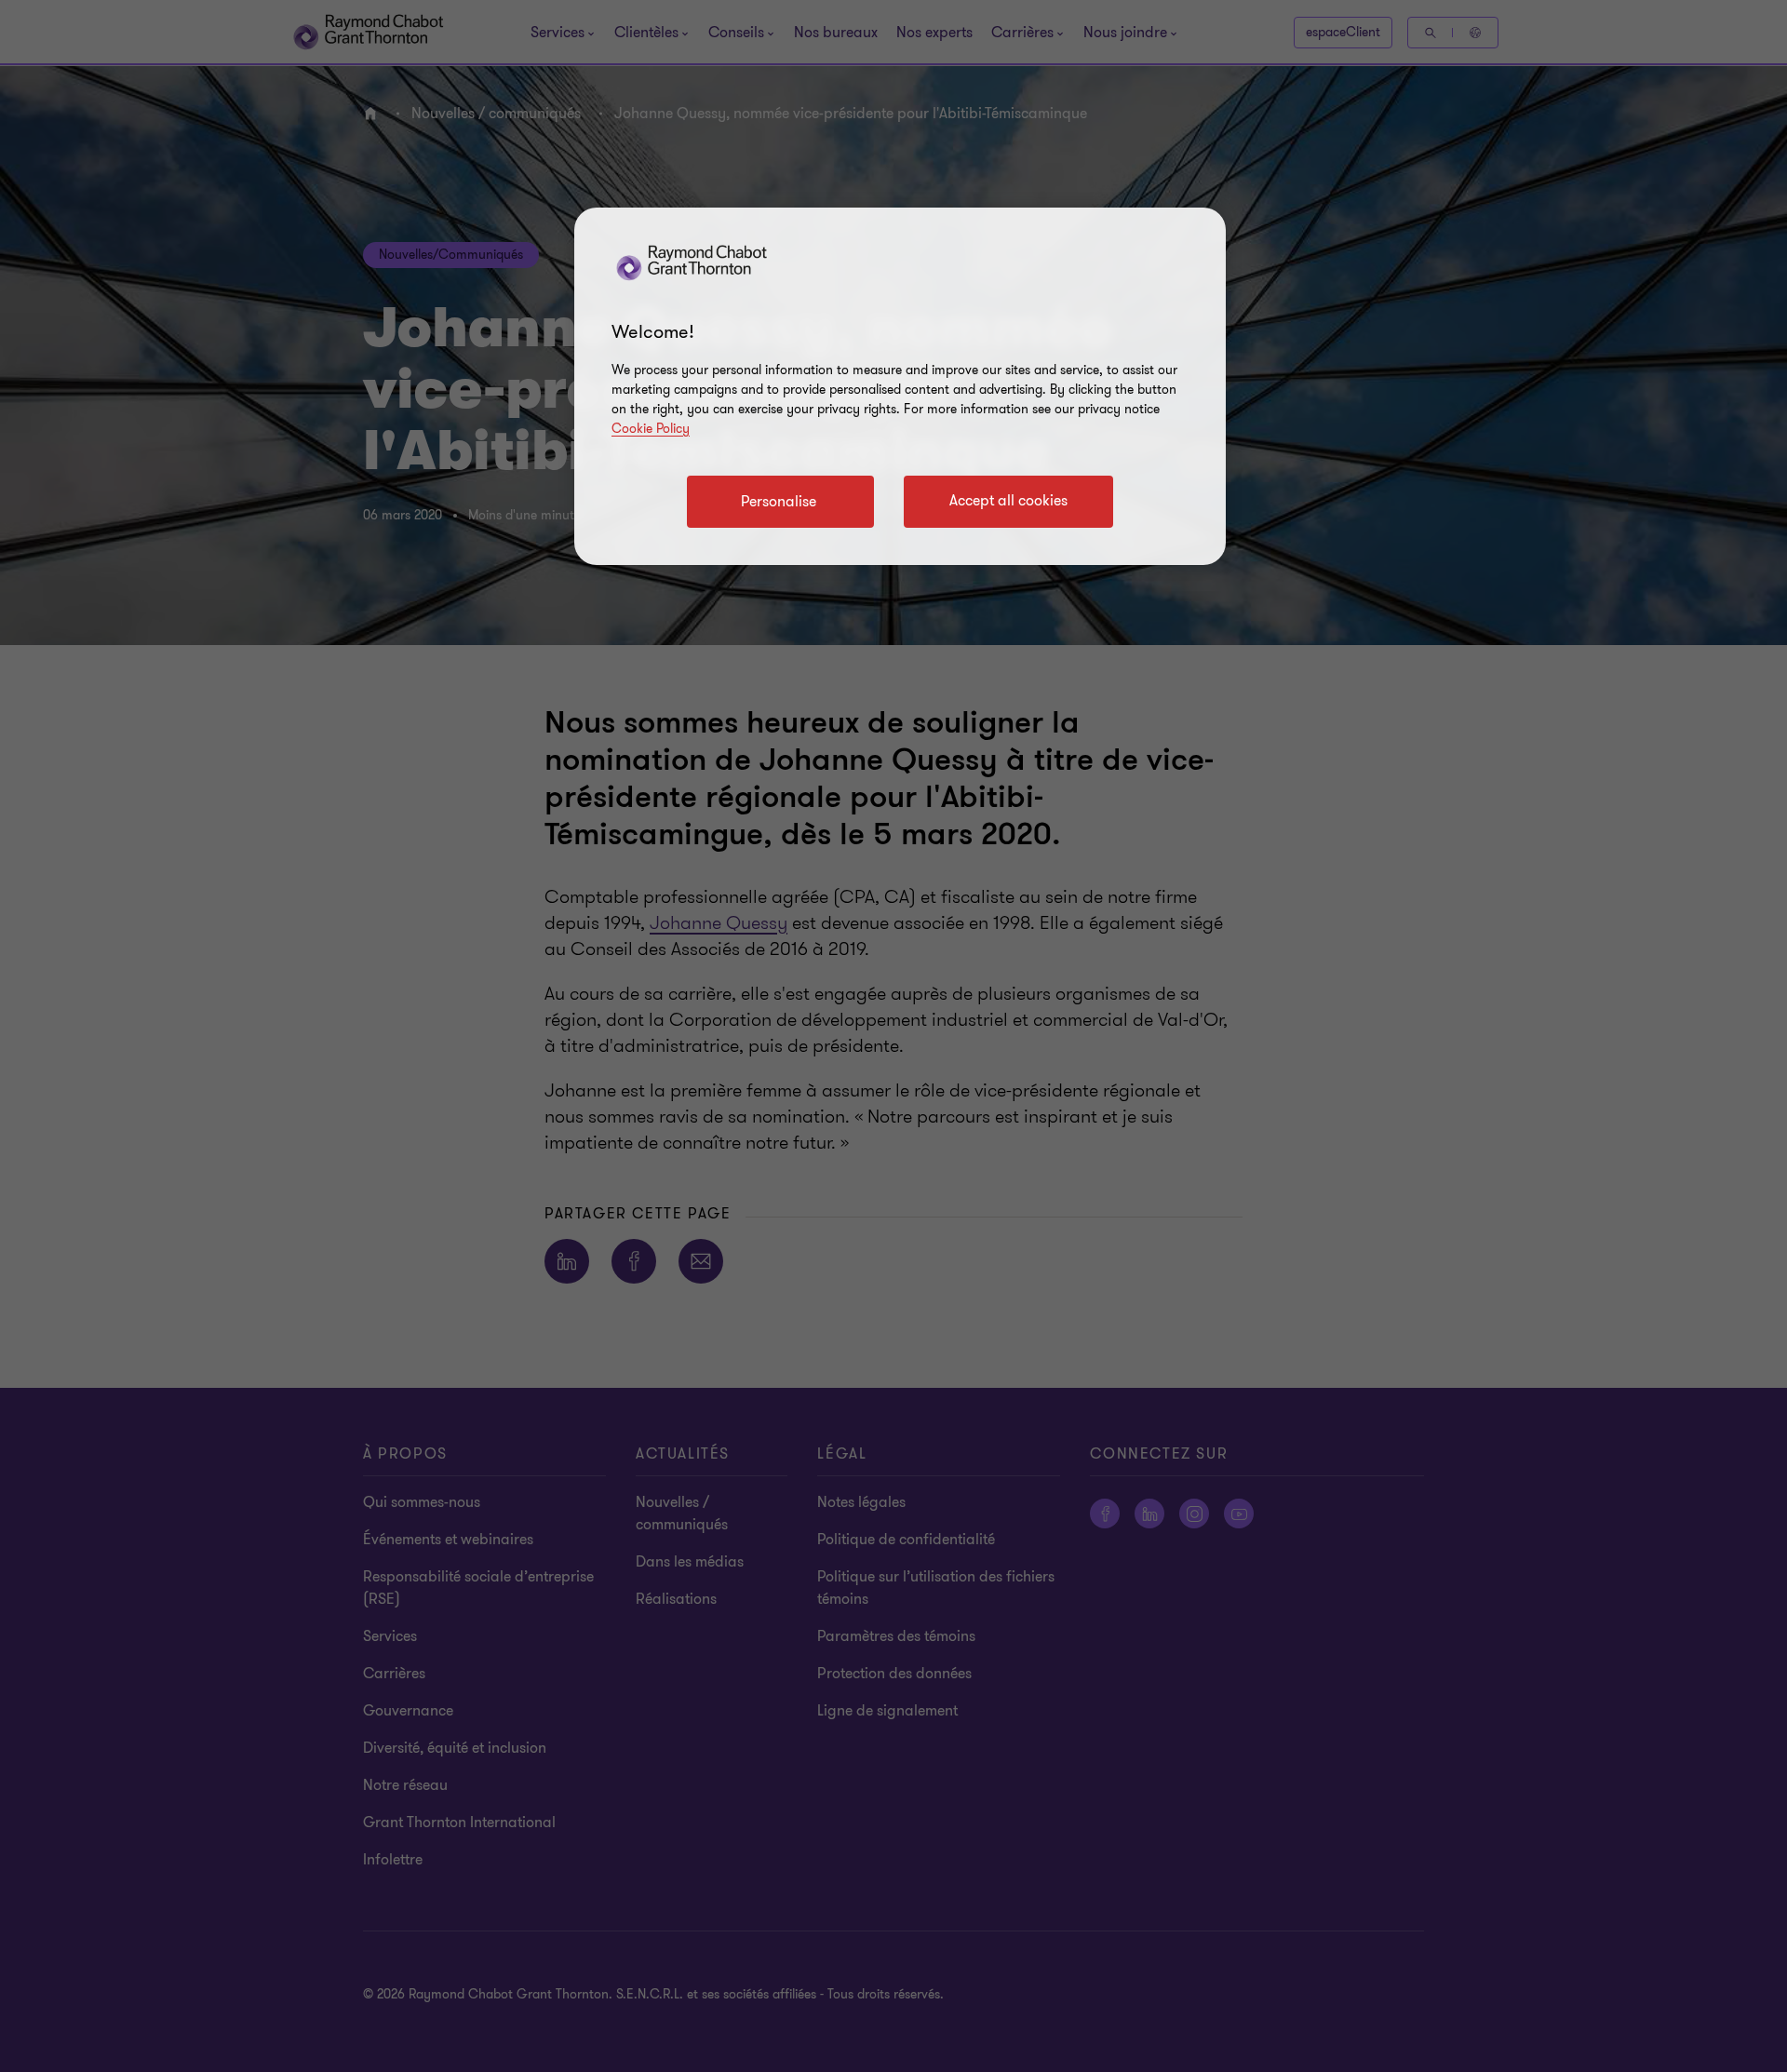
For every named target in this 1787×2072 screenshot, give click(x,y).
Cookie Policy (651, 429)
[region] (900, 386)
